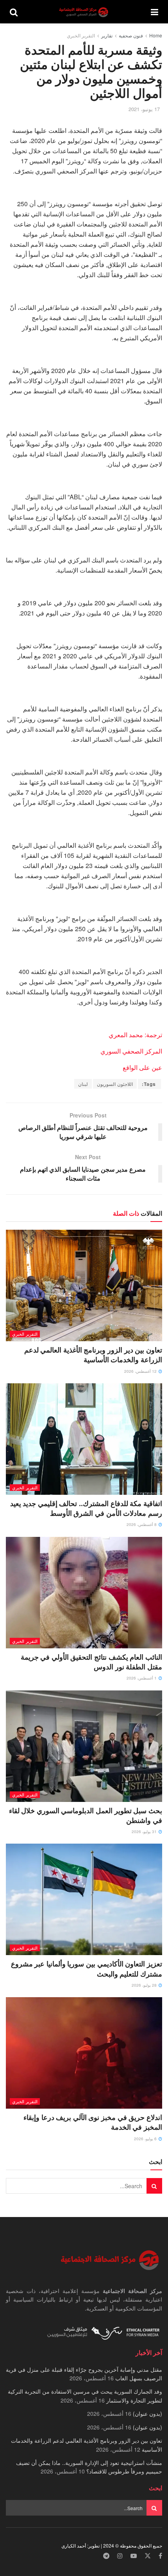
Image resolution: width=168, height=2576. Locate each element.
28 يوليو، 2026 (145, 1985)
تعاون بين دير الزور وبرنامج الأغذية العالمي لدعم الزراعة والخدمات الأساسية (93, 1355)
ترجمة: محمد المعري (135, 1035)
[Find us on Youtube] (134, 2556)
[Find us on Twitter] (148, 2556)
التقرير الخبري (81, 35)
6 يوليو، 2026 (146, 2139)
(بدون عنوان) (147, 2413)
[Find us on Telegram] (106, 2556)
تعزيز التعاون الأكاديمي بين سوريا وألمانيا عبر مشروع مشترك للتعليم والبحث (87, 1969)
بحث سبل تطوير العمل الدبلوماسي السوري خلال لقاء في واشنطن (86, 1815)
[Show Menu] (155, 12)
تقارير (107, 35)
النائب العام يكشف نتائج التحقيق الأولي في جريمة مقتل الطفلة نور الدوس (91, 1662)
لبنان (83, 1084)
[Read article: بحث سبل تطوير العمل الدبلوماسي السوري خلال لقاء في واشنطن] (84, 1746)
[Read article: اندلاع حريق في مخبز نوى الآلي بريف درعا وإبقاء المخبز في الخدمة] (84, 2053)
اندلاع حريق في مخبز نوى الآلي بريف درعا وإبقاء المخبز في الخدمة (93, 2122)
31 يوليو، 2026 (145, 1832)
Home (156, 35)
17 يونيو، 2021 (144, 109)
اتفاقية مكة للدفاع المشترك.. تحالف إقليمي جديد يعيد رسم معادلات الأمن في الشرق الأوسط (86, 1508)
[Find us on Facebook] (160, 2556)
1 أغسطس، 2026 (142, 1678)
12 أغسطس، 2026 (141, 1371)
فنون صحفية (131, 35)
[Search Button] (14, 12)
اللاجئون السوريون (115, 1084)
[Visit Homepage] (84, 12)
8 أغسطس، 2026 (142, 1524)
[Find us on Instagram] (120, 2556)
